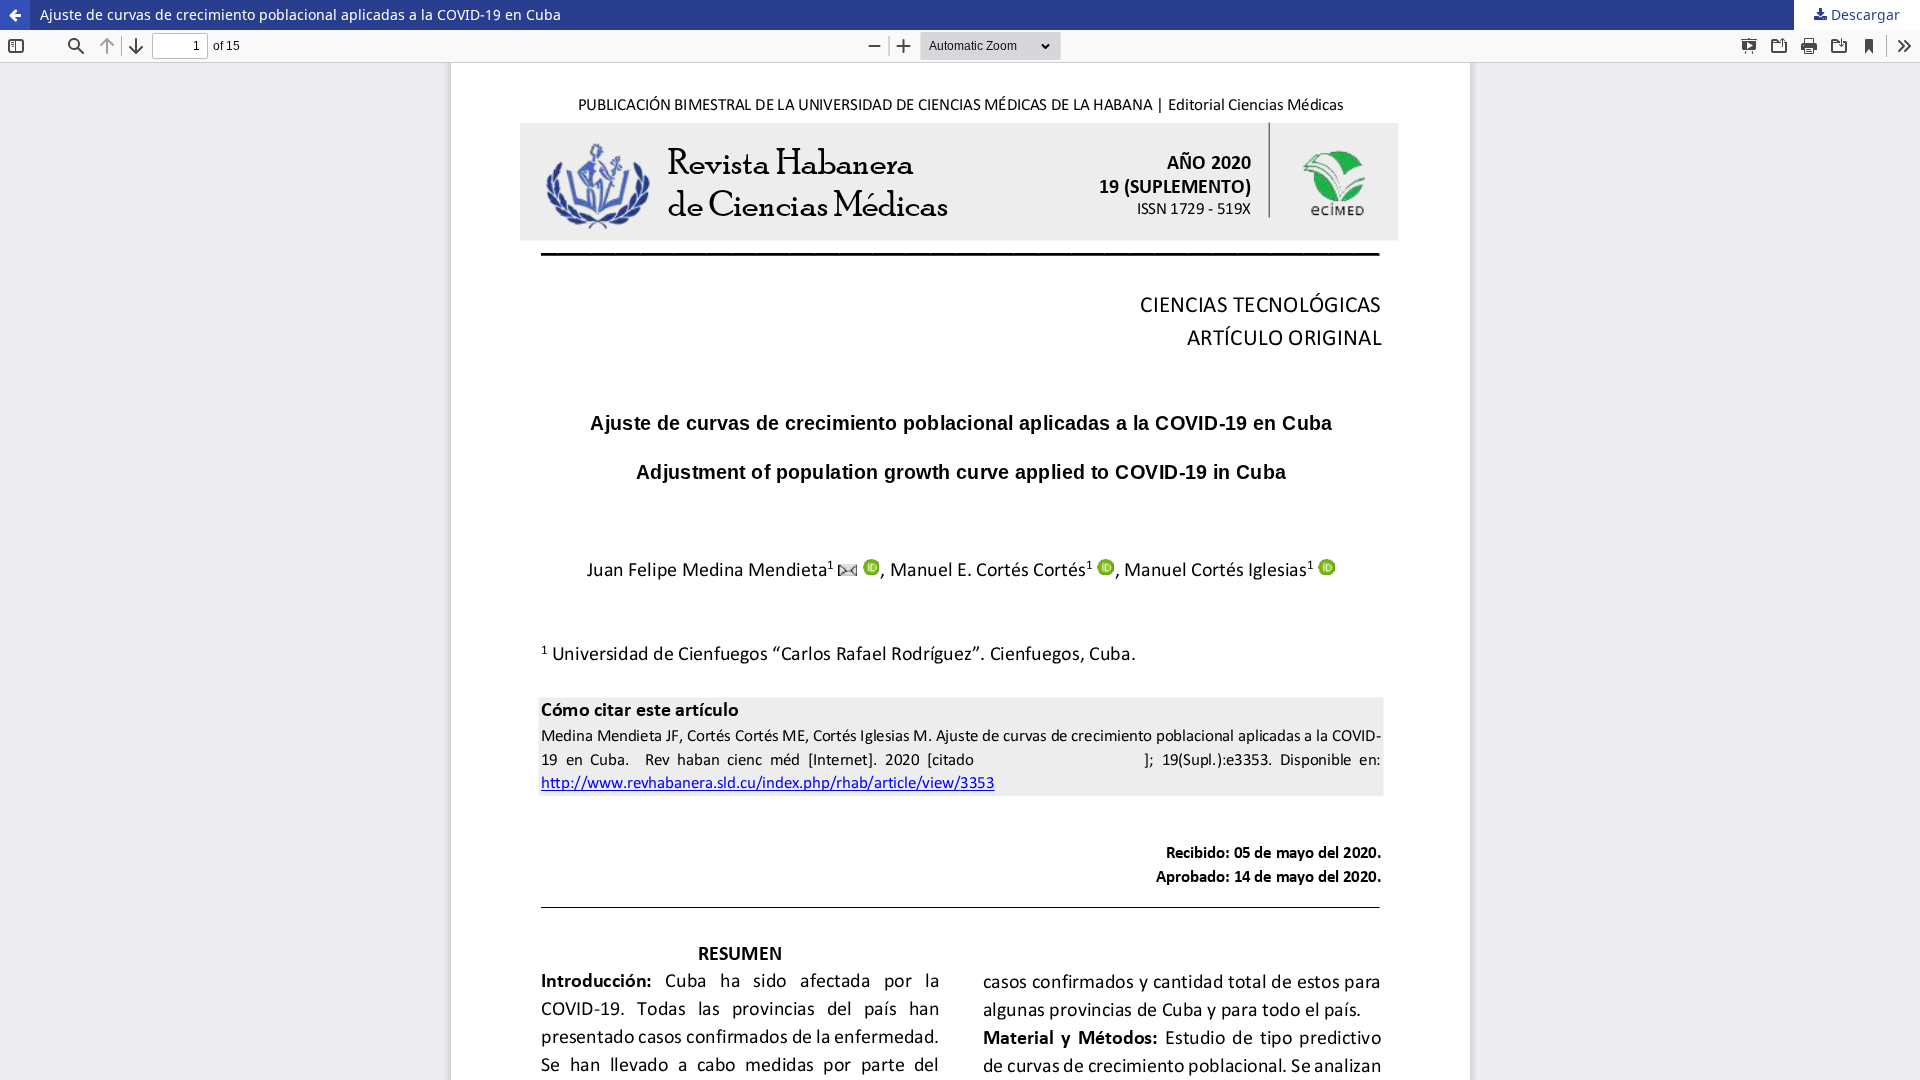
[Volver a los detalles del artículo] (15, 15)
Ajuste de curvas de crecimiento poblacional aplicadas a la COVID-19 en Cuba (300, 14)
